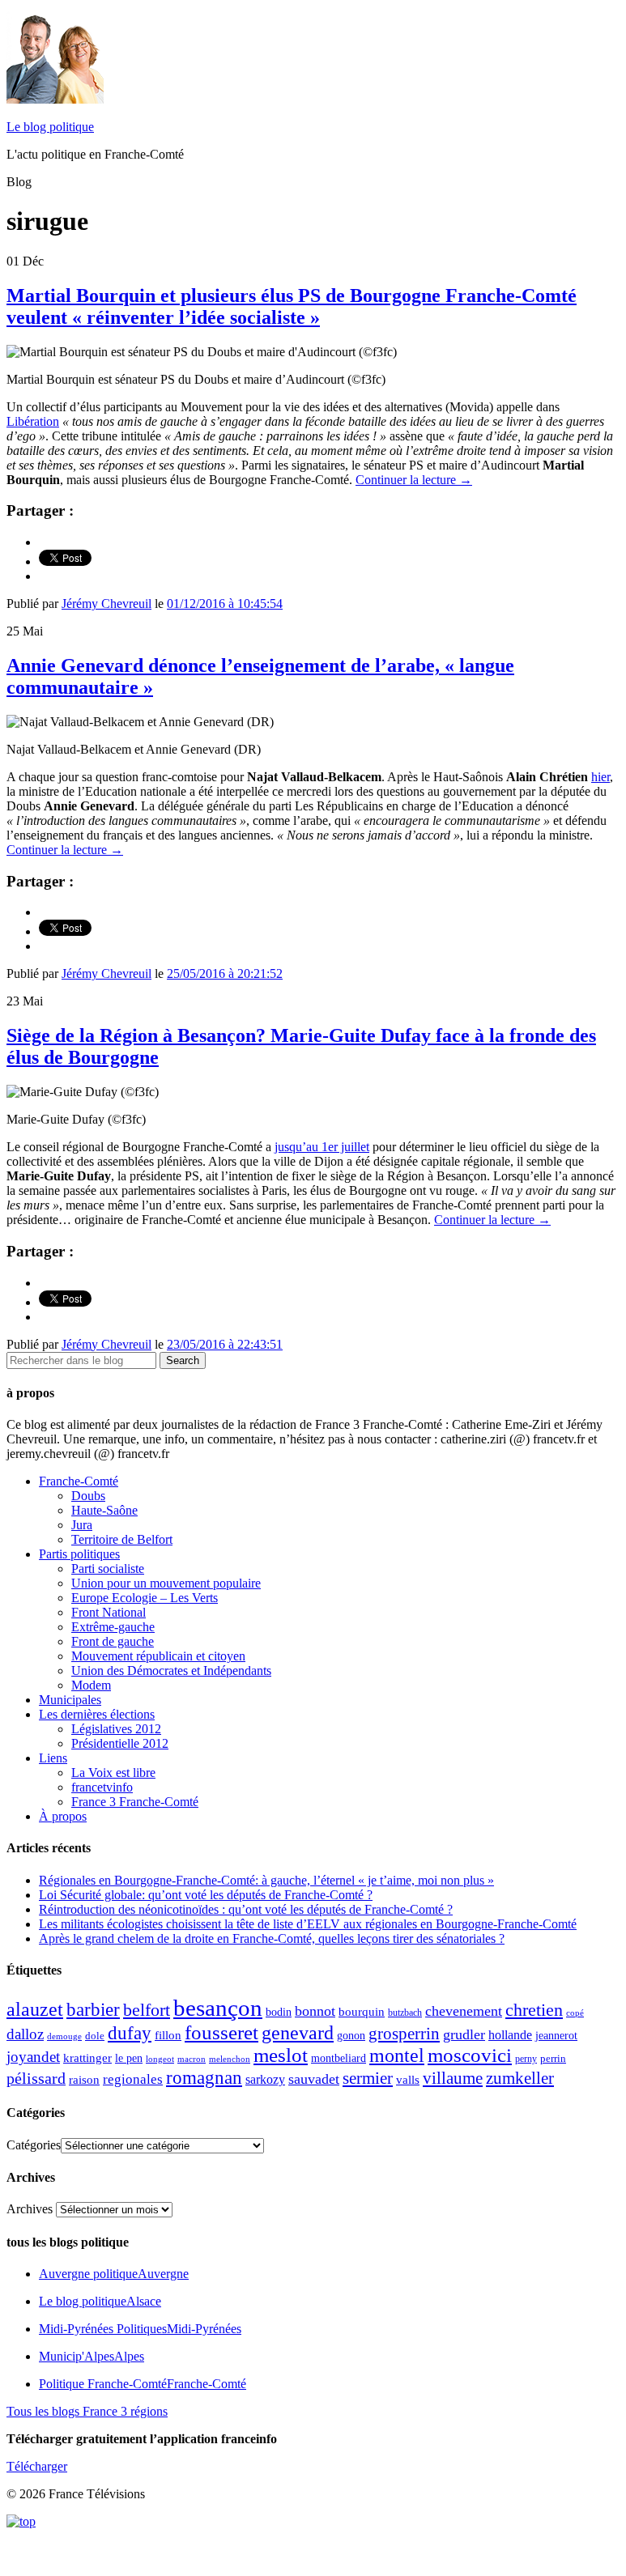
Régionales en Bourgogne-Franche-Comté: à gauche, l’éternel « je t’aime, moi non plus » (266, 1880)
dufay (130, 2033)
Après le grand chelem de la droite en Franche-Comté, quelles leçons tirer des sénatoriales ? (272, 1938)
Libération (33, 421)
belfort (147, 2010)
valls (408, 2080)
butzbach (405, 2013)
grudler (464, 2034)
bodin (279, 2012)
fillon (168, 2035)
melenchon (230, 2059)
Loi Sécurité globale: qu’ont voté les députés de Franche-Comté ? (206, 1895)
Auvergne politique (114, 2274)
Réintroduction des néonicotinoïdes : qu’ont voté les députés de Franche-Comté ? (246, 1909)
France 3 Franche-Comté (135, 1802)
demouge (64, 2036)
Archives (30, 2209)
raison (84, 2079)
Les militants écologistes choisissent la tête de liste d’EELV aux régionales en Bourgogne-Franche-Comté (308, 1924)
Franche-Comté (79, 1481)
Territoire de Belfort (122, 1539)
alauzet (35, 2009)
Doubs (88, 1496)
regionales (133, 2079)
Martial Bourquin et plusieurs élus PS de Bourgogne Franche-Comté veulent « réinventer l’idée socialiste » (292, 306)
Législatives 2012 (116, 1729)
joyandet (33, 2057)
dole (95, 2036)
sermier (368, 2078)
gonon (351, 2036)
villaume (453, 2078)
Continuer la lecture (414, 480)
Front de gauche (113, 1641)
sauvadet (314, 2079)
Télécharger (37, 2466)
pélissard (36, 2078)
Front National (109, 1612)
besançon (218, 2008)
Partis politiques (79, 1554)
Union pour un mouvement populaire (166, 1583)
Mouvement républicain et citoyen (158, 1656)
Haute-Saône (104, 1510)
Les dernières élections (97, 1714)
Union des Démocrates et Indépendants (171, 1671)
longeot (160, 2059)
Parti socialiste (108, 1569)
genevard (298, 2032)
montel (397, 2055)
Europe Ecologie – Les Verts (145, 1598)
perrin (553, 2059)
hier (600, 777)
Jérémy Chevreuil (106, 604)
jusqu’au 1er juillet (322, 1147)
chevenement (464, 2011)
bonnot (315, 2011)
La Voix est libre (113, 1773)
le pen (129, 2058)
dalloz (25, 2034)
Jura (82, 1525)
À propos (63, 1816)
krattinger (87, 2057)
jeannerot (556, 2035)
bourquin (362, 2012)
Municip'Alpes (92, 2356)
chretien (534, 2010)
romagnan (204, 2077)
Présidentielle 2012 (120, 1743)
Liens (53, 1758)
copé (575, 2013)
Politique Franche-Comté (143, 2384)
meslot (281, 2055)
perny (526, 2059)
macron (192, 2059)
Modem (91, 1685)
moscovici (470, 2055)
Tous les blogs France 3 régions (87, 2411)
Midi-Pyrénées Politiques (140, 2329)
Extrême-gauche (113, 1627)
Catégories (34, 2145)
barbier (93, 2009)
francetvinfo (102, 1787)
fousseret (221, 2032)
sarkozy (265, 2079)
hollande (510, 2035)
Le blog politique (50, 127)
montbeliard (339, 2058)
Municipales (70, 1700)
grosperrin (404, 2034)
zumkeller (520, 2078)
